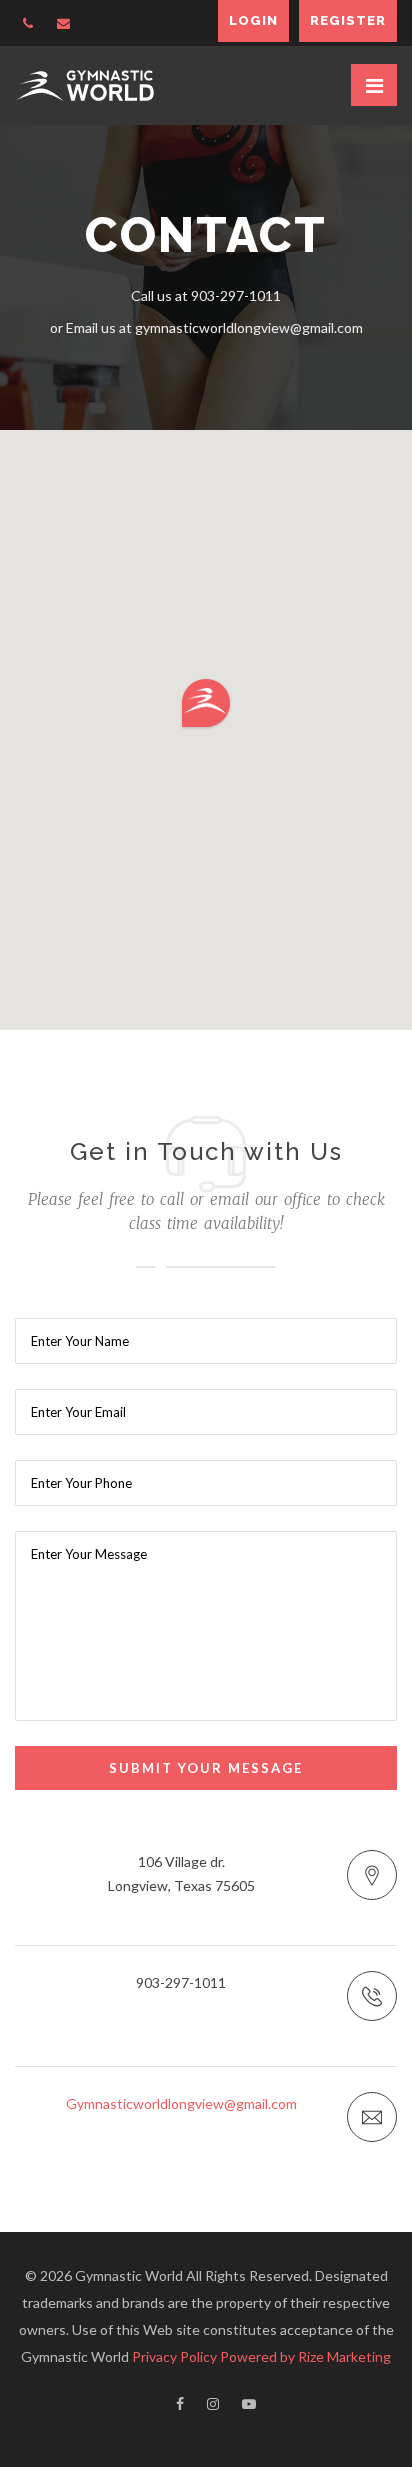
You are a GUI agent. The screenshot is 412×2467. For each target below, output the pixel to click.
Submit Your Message (206, 1768)
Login (253, 20)
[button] (206, 704)
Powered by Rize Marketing (305, 2356)
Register (348, 20)
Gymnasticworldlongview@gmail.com (181, 2103)
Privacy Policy (174, 2356)
